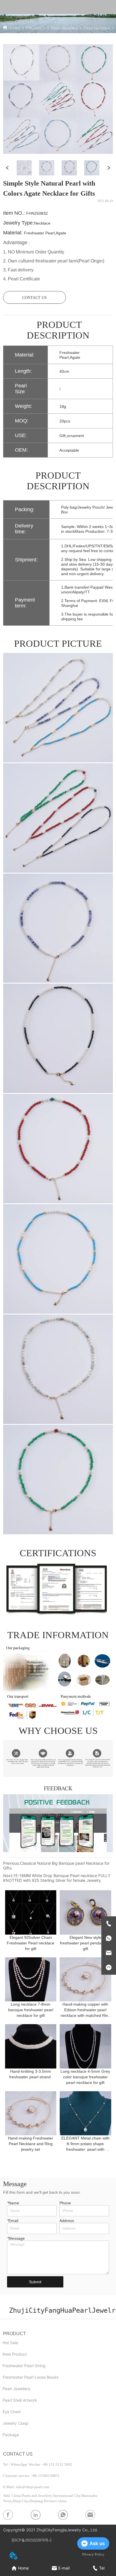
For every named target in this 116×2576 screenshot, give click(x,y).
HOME (14, 28)
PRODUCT (36, 28)
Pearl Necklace (97, 28)
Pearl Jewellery (64, 28)
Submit (35, 2282)
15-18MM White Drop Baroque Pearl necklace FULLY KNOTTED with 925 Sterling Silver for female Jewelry (57, 1878)
